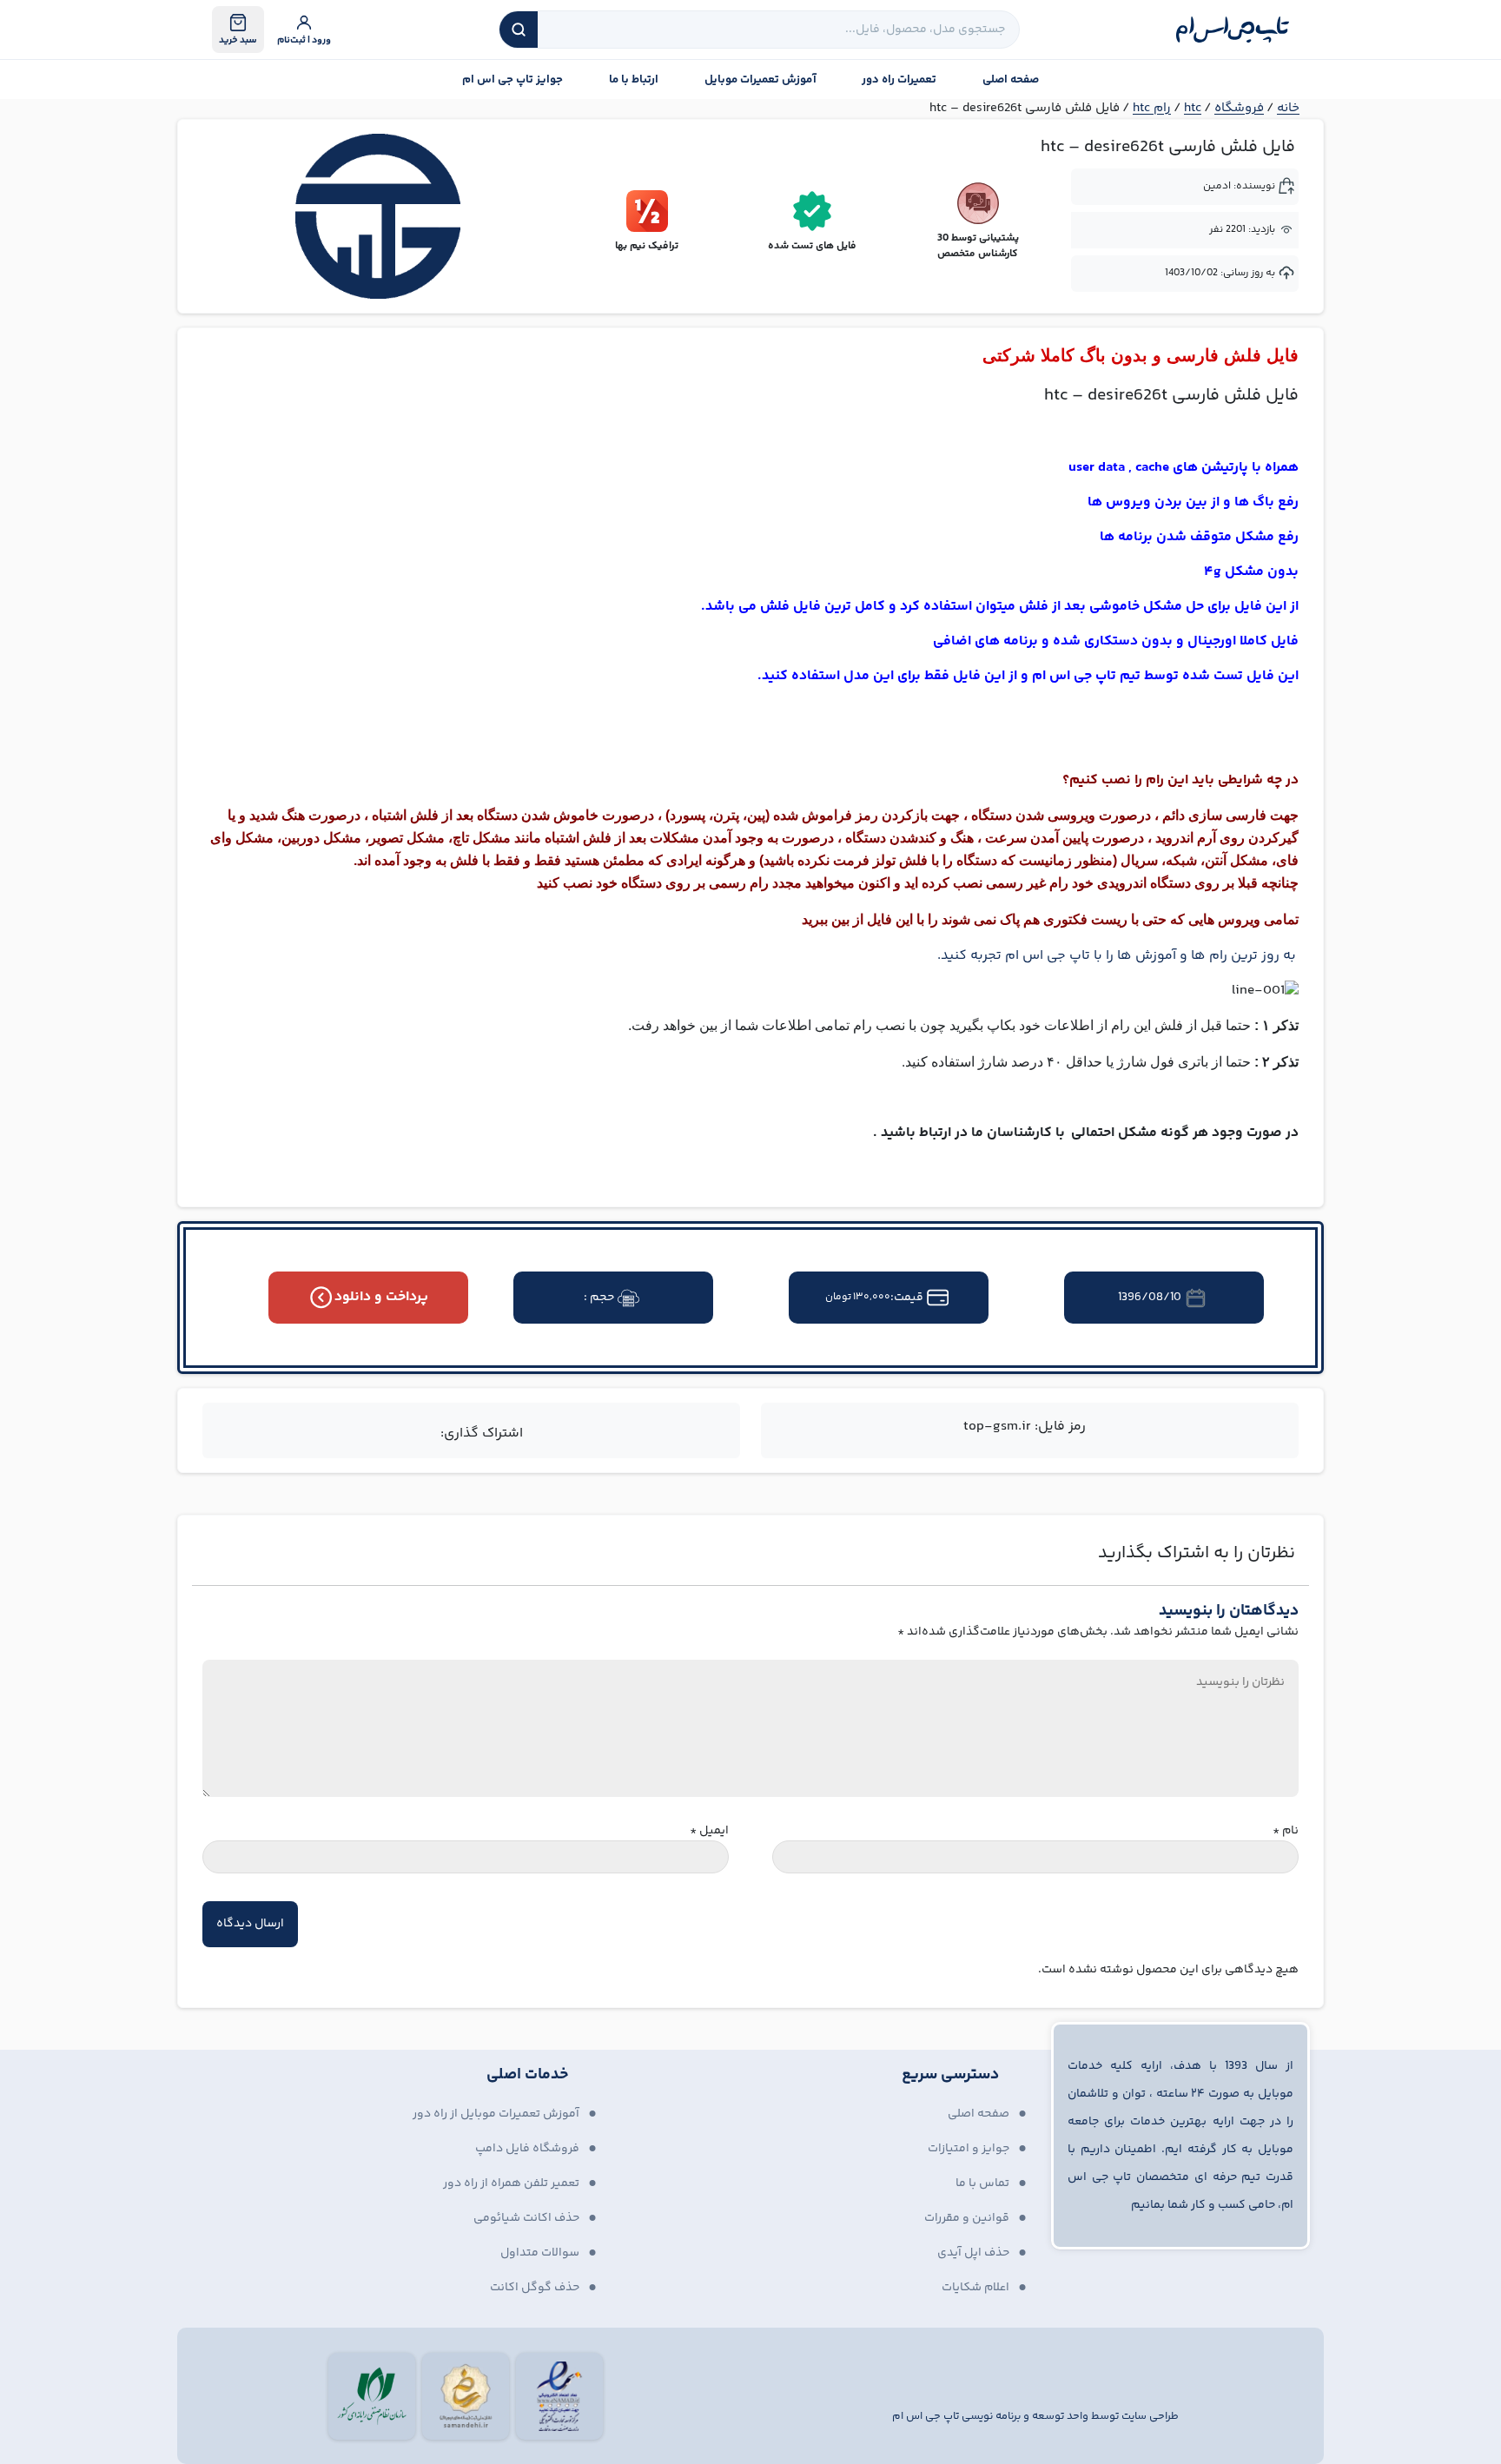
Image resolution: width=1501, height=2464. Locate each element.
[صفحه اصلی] (1233, 30)
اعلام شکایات (975, 2288)
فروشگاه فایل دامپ (527, 2149)
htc (1193, 108)
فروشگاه (1239, 108)
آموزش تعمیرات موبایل (760, 80)
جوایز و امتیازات (969, 2149)
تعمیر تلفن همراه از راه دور (511, 2183)
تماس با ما (982, 2183)
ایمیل (709, 1831)
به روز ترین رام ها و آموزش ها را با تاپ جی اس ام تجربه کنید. (1118, 956)
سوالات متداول (540, 2253)
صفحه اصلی (1011, 80)
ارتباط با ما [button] (634, 80)
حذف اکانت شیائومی (526, 2218)
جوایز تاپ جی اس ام (512, 80)
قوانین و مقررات (967, 2218)
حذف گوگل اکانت (535, 2288)
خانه (1288, 108)
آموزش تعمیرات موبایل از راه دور (496, 2114)
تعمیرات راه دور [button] (899, 80)
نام (1286, 1831)
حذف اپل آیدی (973, 2253)
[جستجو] (519, 30)
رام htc (1152, 108)
